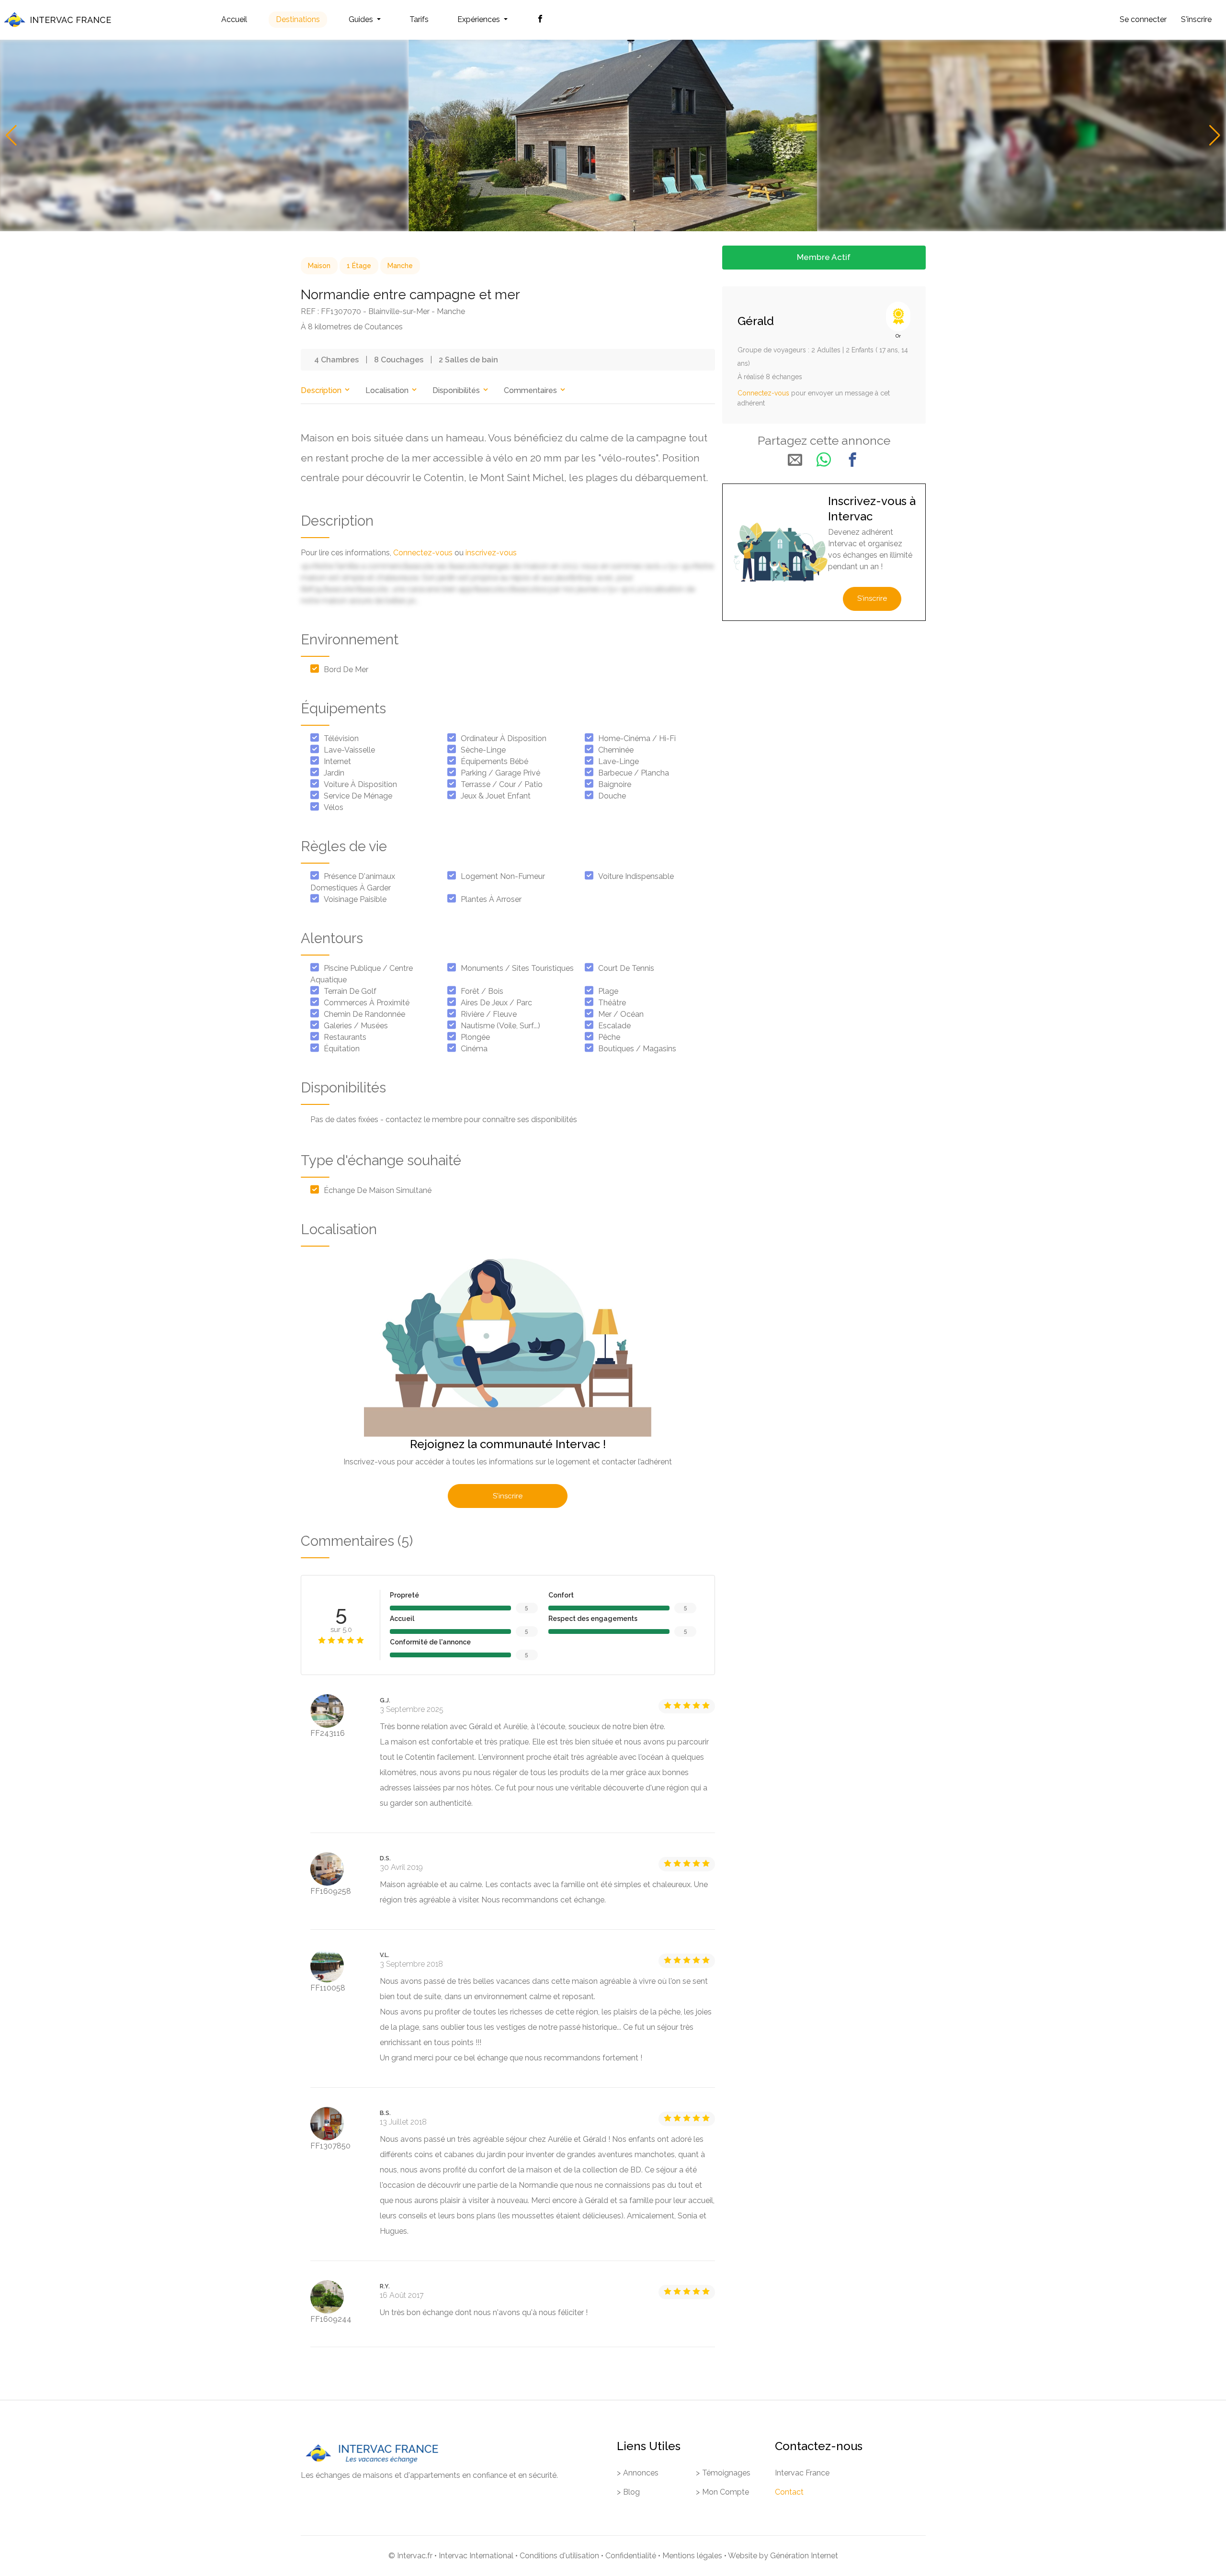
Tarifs (419, 19)
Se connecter (1143, 19)
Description (322, 390)
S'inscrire (1196, 19)
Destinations (298, 19)
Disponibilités (457, 390)
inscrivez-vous (491, 553)
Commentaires (531, 390)
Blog (631, 2492)
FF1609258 (331, 1891)
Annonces (641, 2473)
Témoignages (726, 2473)
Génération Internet (804, 2556)
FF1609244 (331, 2319)
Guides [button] (362, 19)
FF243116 (328, 1733)
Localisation (388, 390)
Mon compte (726, 2492)
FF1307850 (330, 2146)
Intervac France (802, 2473)
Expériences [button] (480, 19)
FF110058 (328, 1988)
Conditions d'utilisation (559, 2556)
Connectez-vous (423, 553)
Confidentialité (631, 2556)
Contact (789, 2492)
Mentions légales (692, 2556)
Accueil (234, 19)
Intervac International (476, 2556)
